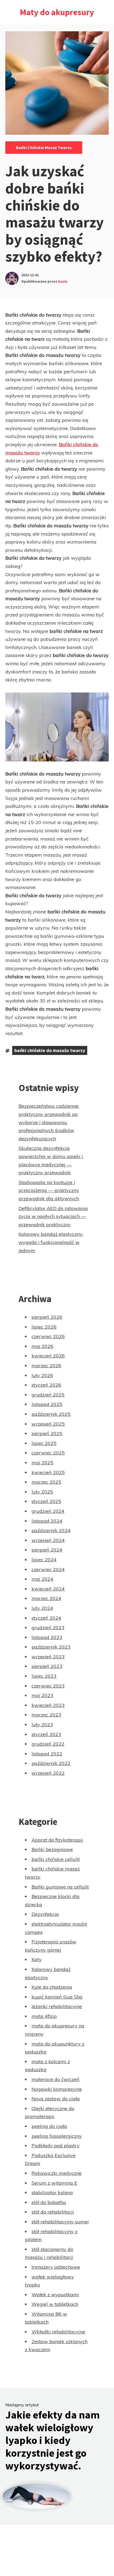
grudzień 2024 (48, 1511)
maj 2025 (42, 1463)
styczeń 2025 (46, 1501)
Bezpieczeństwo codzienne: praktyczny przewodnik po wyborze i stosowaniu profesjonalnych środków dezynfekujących (49, 1122)
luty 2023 (42, 1725)
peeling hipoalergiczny (57, 2136)
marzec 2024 (46, 1598)
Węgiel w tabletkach (55, 2304)
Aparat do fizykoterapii (57, 1840)
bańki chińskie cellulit (56, 1859)
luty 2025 (42, 1492)
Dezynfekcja (45, 1914)
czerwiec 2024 (48, 1569)
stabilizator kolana (52, 2192)
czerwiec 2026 (48, 1336)
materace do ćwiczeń (56, 2079)
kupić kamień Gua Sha (57, 1997)
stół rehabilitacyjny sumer (60, 2222)
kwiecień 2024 (48, 1589)
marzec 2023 (46, 1715)
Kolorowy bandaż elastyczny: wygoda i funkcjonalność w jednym (51, 1242)
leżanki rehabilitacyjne (57, 2006)
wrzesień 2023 (48, 1657)
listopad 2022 (47, 1754)
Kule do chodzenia (52, 1987)
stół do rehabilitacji (53, 2212)
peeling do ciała (49, 2126)
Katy (37, 1959)
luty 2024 (42, 1608)
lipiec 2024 (44, 1560)
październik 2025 (51, 1414)
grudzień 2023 (48, 1627)
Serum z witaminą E (54, 2183)
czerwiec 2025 (48, 1453)
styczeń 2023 (46, 1734)
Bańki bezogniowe (52, 1849)
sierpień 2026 (47, 1317)
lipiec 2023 (44, 1676)
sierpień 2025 (47, 1433)
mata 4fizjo (44, 2016)
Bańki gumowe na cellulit (60, 1887)
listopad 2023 (47, 1637)
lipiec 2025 (44, 1443)
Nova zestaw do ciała (56, 2099)
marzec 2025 (46, 1482)
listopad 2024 (47, 1521)
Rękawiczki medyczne (57, 2173)
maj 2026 (42, 1346)
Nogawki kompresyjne (57, 2089)
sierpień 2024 (47, 1550)
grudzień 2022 (48, 1744)
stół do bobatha (49, 2202)
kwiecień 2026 (48, 1356)
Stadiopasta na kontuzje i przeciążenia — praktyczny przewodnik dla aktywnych (49, 1190)
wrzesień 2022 (48, 1773)
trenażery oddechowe (56, 2267)
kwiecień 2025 (48, 1472)
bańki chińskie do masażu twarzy (50, 1050)
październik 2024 (51, 1530)
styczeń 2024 (46, 1618)
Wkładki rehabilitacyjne (58, 2332)
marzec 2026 (46, 1366)
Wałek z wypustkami (55, 2295)
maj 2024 (42, 1579)
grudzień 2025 (48, 1395)
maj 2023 (42, 1695)
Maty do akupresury (57, 12)
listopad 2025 (47, 1404)
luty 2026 (42, 1375)
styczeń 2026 (46, 1385)
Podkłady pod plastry (56, 2146)
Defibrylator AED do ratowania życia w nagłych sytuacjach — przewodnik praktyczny (53, 1216)
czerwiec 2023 (48, 1686)
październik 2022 (51, 1763)
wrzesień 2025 (48, 1424)
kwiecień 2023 (48, 1705)
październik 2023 (51, 1647)
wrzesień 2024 (48, 1540)
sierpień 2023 (47, 1666)
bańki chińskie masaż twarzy (44, 147)
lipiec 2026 (44, 1327)
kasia (63, 281)
